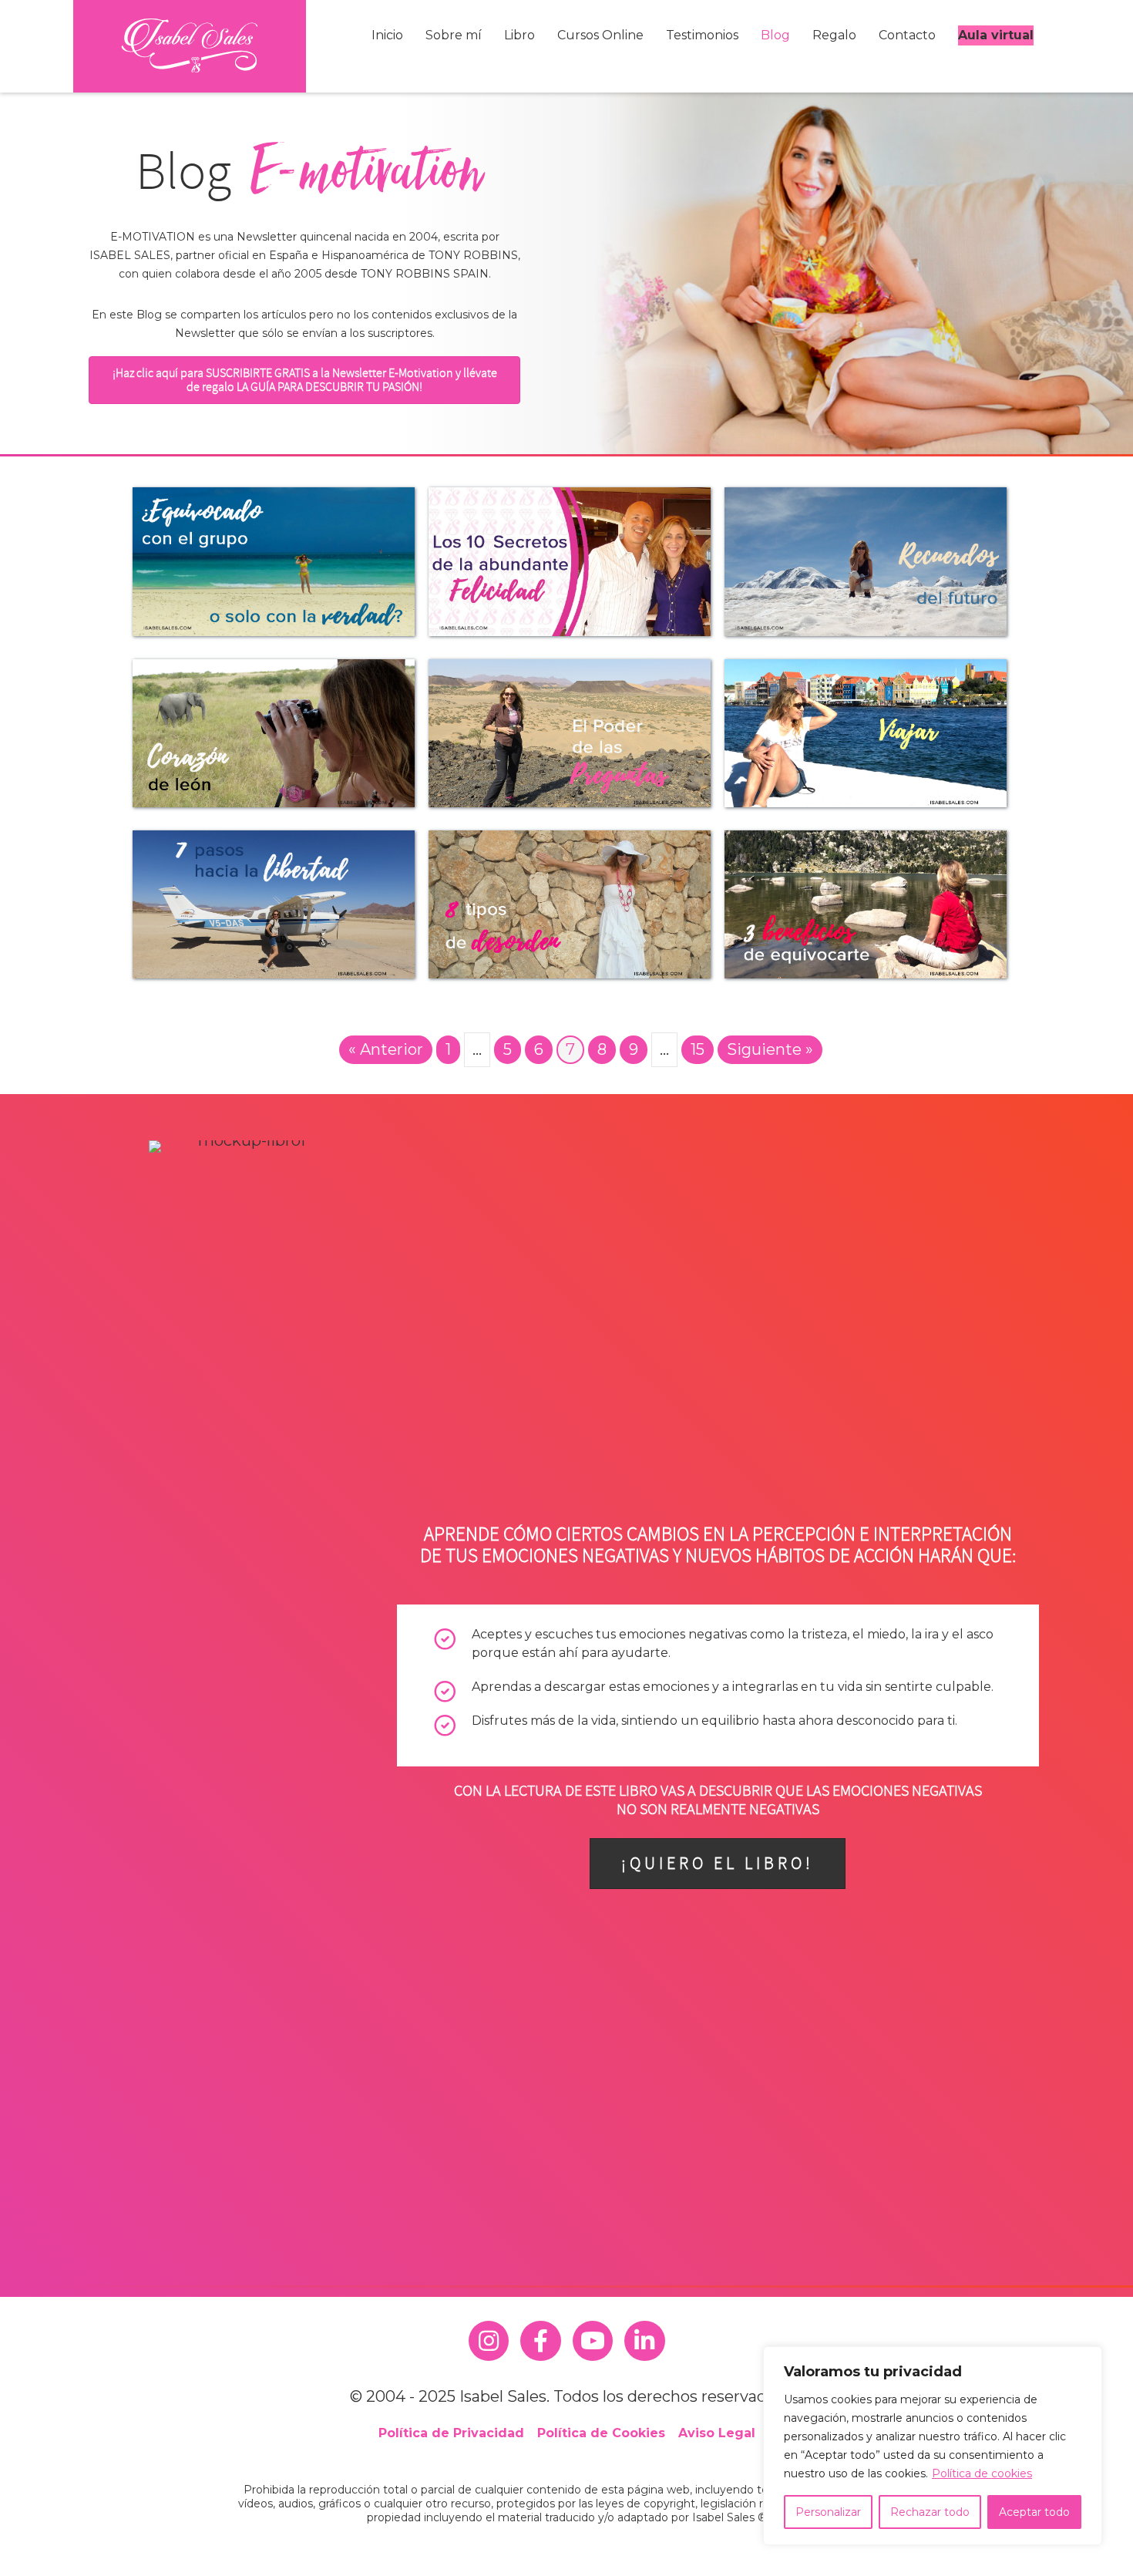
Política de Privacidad (451, 2433)
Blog (775, 35)
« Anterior (386, 1049)
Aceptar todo (1034, 2512)
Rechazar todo (930, 2512)
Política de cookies (982, 2473)
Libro (519, 35)
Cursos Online (600, 35)
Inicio (387, 35)
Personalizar (828, 2512)
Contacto (907, 35)
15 (698, 1049)
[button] (304, 380)
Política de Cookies (601, 2433)
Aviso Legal (717, 2433)
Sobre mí (454, 35)
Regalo (834, 35)
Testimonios (702, 35)
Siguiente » (770, 1049)
